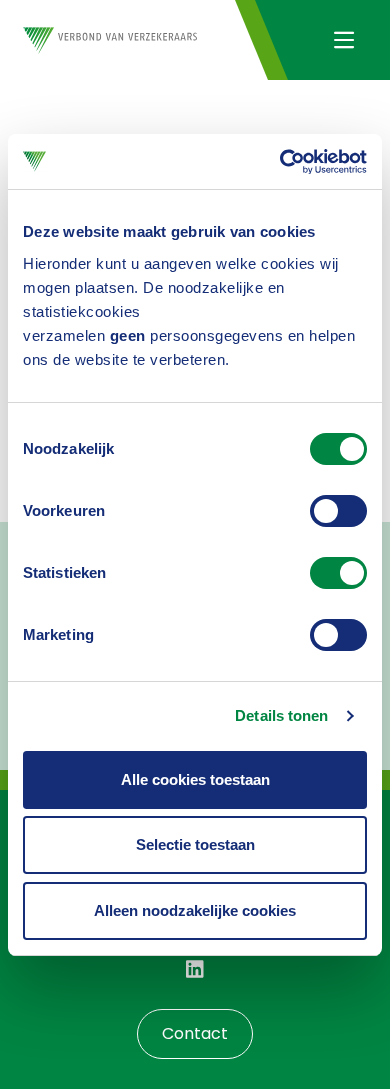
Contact (195, 1033)
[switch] (338, 511)
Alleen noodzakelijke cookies (195, 910)
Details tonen (281, 715)
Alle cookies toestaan (195, 779)
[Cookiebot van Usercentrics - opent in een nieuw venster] (280, 162)
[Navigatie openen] (343, 40)
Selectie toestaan (195, 844)
